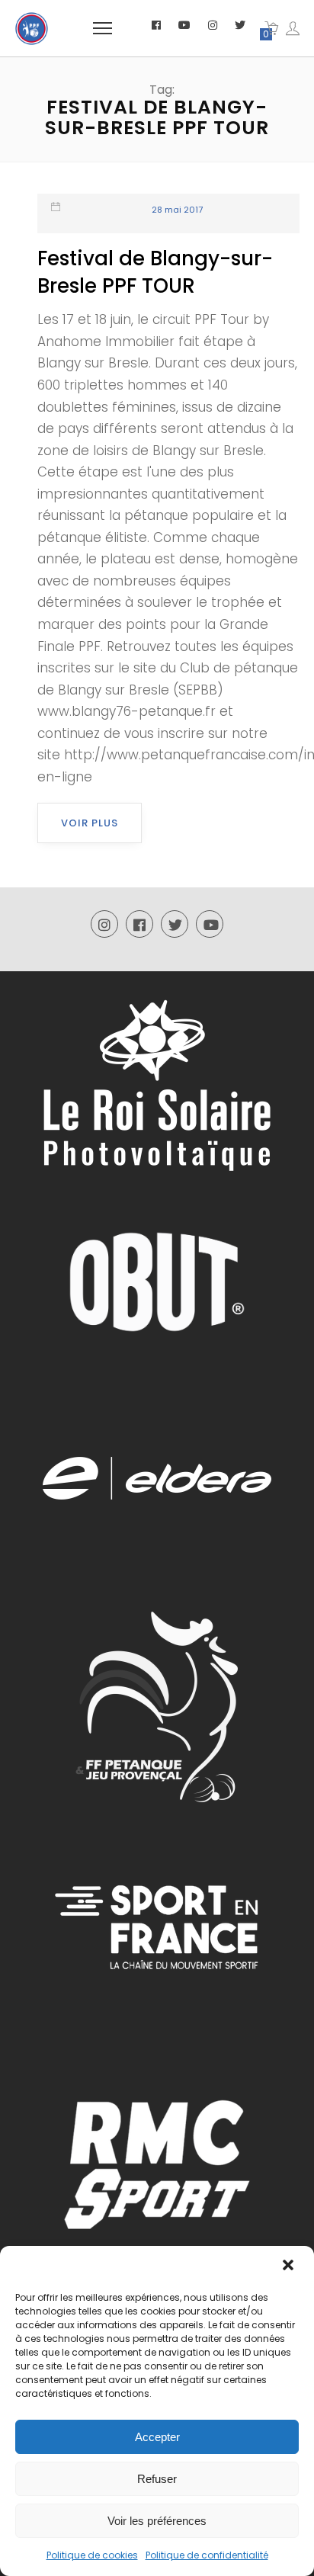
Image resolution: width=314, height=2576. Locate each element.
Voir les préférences (157, 2521)
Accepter (157, 2437)
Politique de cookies (92, 2555)
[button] (290, 2266)
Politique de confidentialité (207, 2555)
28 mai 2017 (177, 210)
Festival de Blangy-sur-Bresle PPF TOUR (155, 272)
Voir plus (90, 823)
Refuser (157, 2479)
